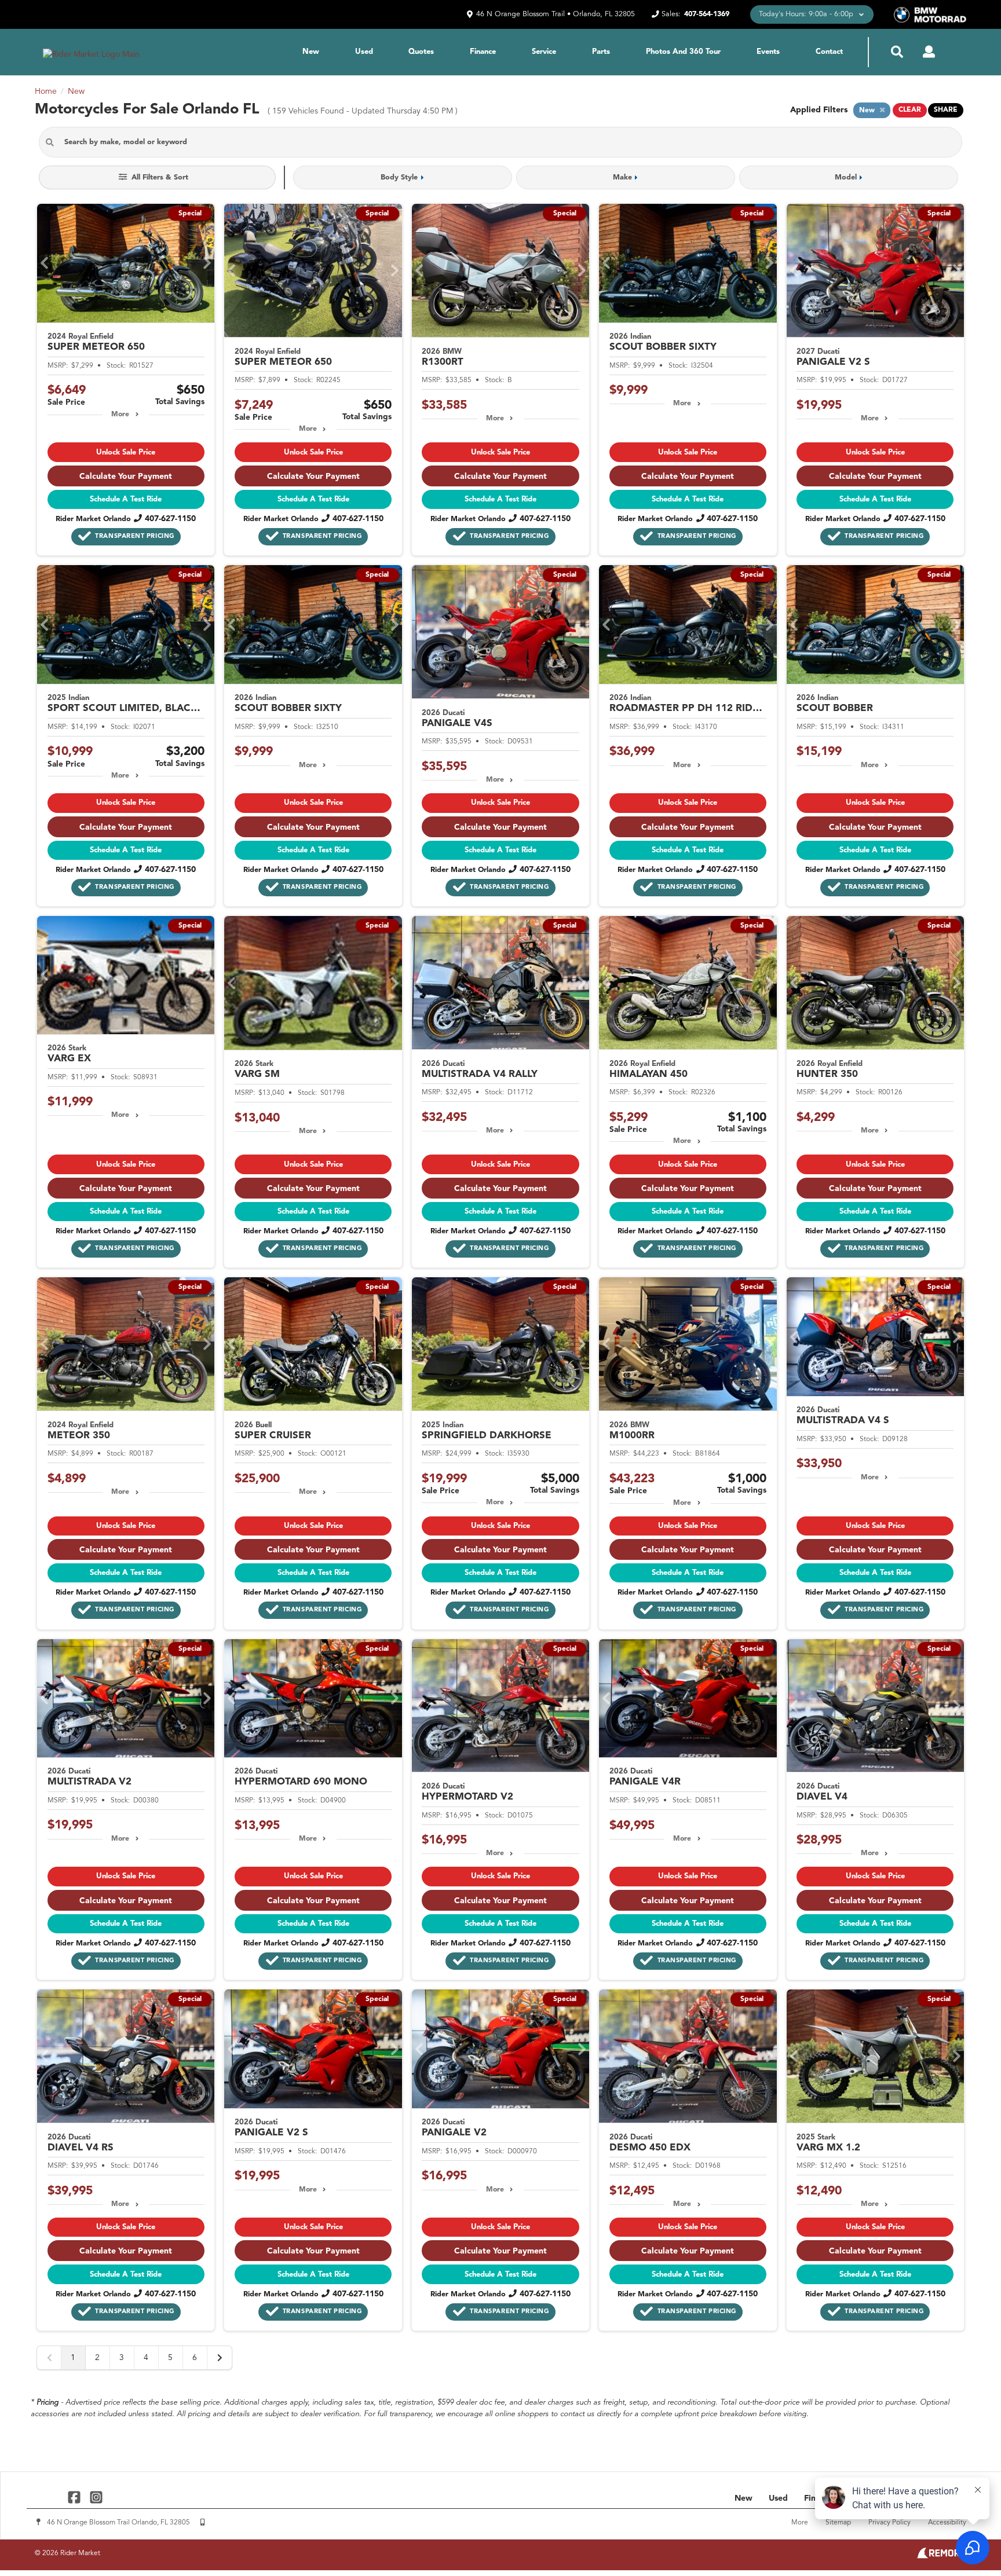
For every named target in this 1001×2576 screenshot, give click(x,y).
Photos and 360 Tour (683, 52)
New (311, 52)
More (120, 415)
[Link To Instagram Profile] (96, 2497)
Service (544, 52)
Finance (483, 52)
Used (364, 52)
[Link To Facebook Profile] (76, 2497)
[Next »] (220, 2358)
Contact (829, 52)
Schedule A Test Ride (126, 499)
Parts (601, 52)
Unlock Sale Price (126, 452)
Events (768, 52)
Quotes (421, 52)
